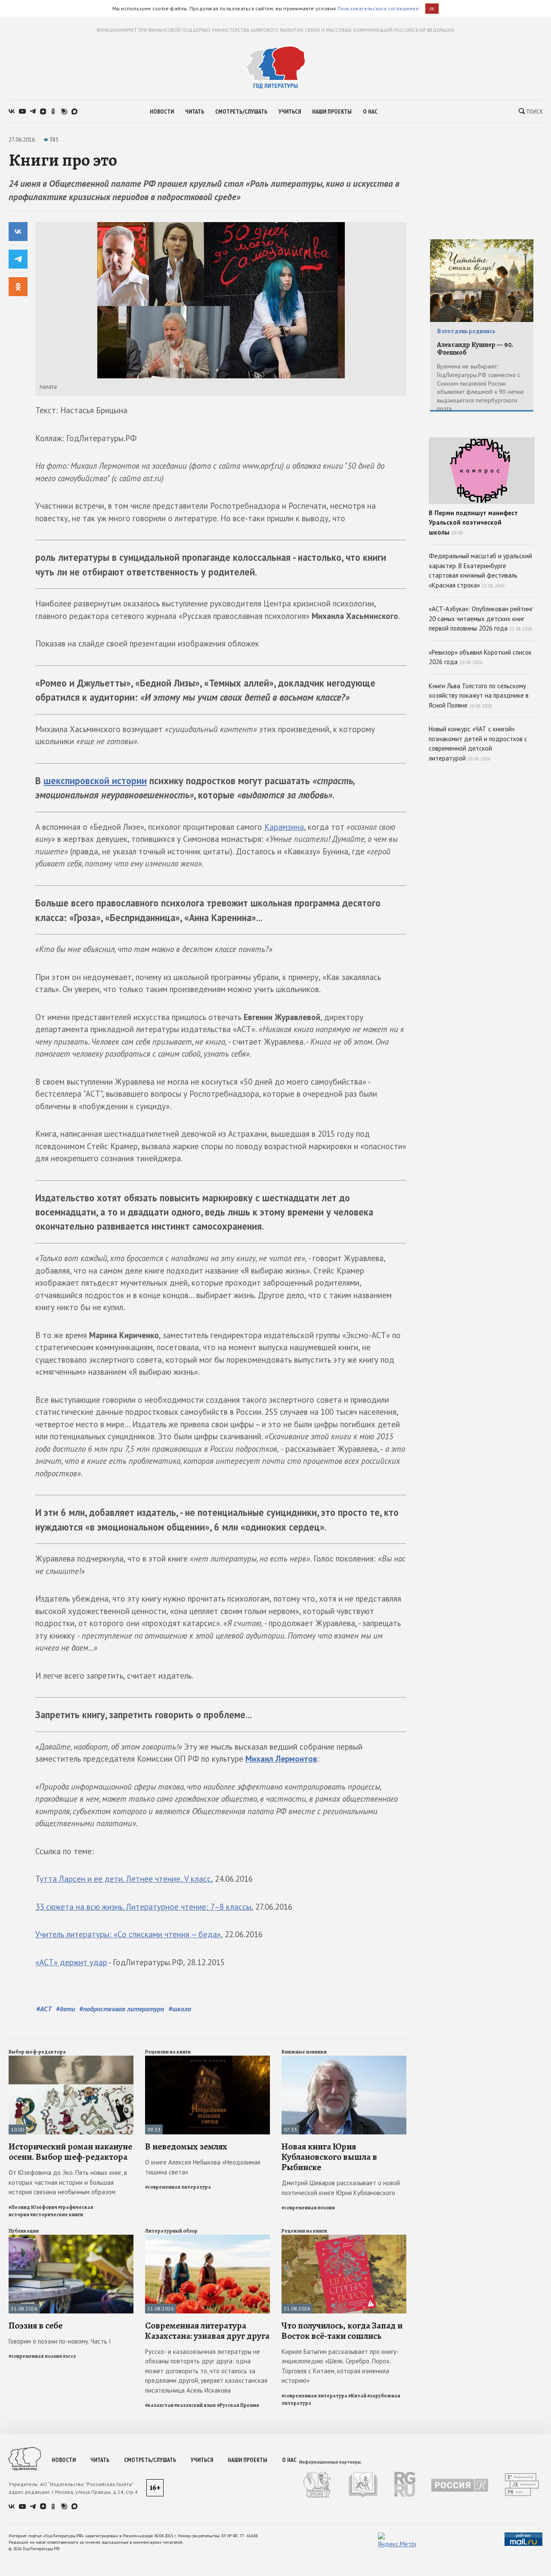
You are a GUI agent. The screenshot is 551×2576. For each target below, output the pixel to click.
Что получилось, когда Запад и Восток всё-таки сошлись (342, 2331)
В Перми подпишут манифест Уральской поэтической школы (473, 523)
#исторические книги (57, 2214)
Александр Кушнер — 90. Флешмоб (475, 349)
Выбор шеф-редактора (37, 2052)
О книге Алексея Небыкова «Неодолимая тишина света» (203, 2167)
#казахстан (159, 2405)
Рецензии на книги (168, 2052)
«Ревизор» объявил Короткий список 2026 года (480, 657)
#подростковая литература (122, 2009)
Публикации (24, 2231)
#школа (180, 2009)
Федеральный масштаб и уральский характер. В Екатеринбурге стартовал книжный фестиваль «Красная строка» (480, 571)
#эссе (70, 2356)
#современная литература (178, 2187)
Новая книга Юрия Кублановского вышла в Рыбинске (329, 2157)
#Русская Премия (238, 2405)
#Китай (357, 2396)
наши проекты (332, 111)
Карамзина (284, 827)
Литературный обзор (171, 2231)
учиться (290, 111)
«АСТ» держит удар (71, 1962)
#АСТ (44, 2009)
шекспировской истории (95, 781)
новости (162, 111)
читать (195, 111)
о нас (370, 111)
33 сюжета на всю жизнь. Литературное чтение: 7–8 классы (143, 1907)
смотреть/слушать (241, 111)
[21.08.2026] (71, 2238)
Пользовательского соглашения (378, 8)
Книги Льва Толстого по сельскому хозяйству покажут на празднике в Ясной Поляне (479, 696)
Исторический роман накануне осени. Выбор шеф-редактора (70, 2152)
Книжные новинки (304, 2052)
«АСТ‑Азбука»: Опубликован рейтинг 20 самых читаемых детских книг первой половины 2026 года (481, 618)
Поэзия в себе (36, 2326)
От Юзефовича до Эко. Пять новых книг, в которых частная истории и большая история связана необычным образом (68, 2182)
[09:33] (207, 2059)
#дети (65, 2009)
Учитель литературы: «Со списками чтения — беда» (128, 1934)
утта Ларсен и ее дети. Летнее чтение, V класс (125, 1879)
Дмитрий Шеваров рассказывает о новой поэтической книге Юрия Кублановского (341, 2188)
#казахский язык (195, 2405)
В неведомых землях (186, 2146)
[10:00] (71, 2059)
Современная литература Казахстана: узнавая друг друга (207, 2331)
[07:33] (344, 2059)
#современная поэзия (308, 2208)
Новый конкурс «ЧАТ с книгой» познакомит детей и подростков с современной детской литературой (478, 744)
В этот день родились (466, 331)
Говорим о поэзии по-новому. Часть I (60, 2341)
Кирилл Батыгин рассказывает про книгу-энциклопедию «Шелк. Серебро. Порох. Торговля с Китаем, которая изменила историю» (340, 2366)
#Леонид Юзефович (33, 2207)
